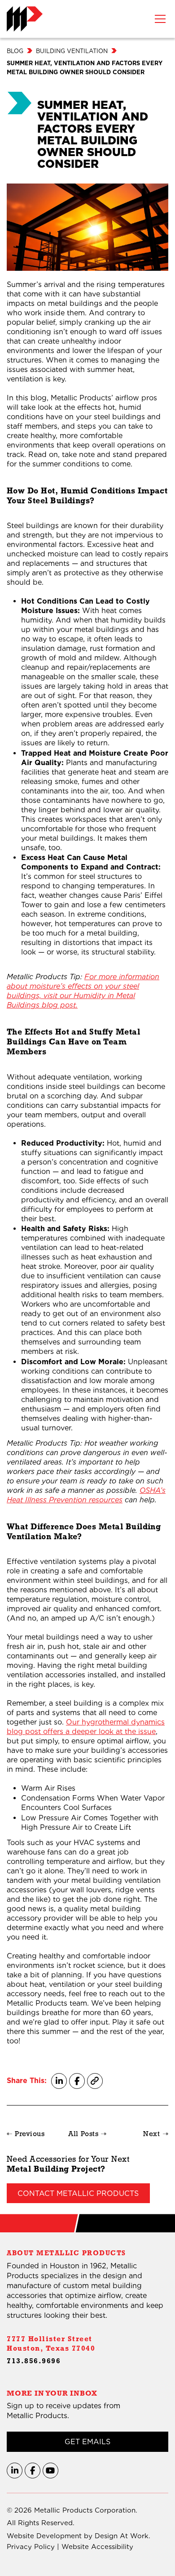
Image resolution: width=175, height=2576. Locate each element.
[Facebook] (33, 2471)
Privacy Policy (31, 2547)
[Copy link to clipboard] (95, 2081)
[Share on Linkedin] (59, 2081)
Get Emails (87, 2442)
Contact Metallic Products (78, 2193)
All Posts (83, 2135)
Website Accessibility (97, 2547)
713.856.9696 (34, 2362)
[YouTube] (50, 2471)
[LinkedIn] (15, 2471)
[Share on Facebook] (77, 2081)
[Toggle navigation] (160, 19)
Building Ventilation (72, 51)
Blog (15, 51)
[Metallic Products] (25, 19)
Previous (30, 2135)
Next (151, 2135)
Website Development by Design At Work (78, 2536)
